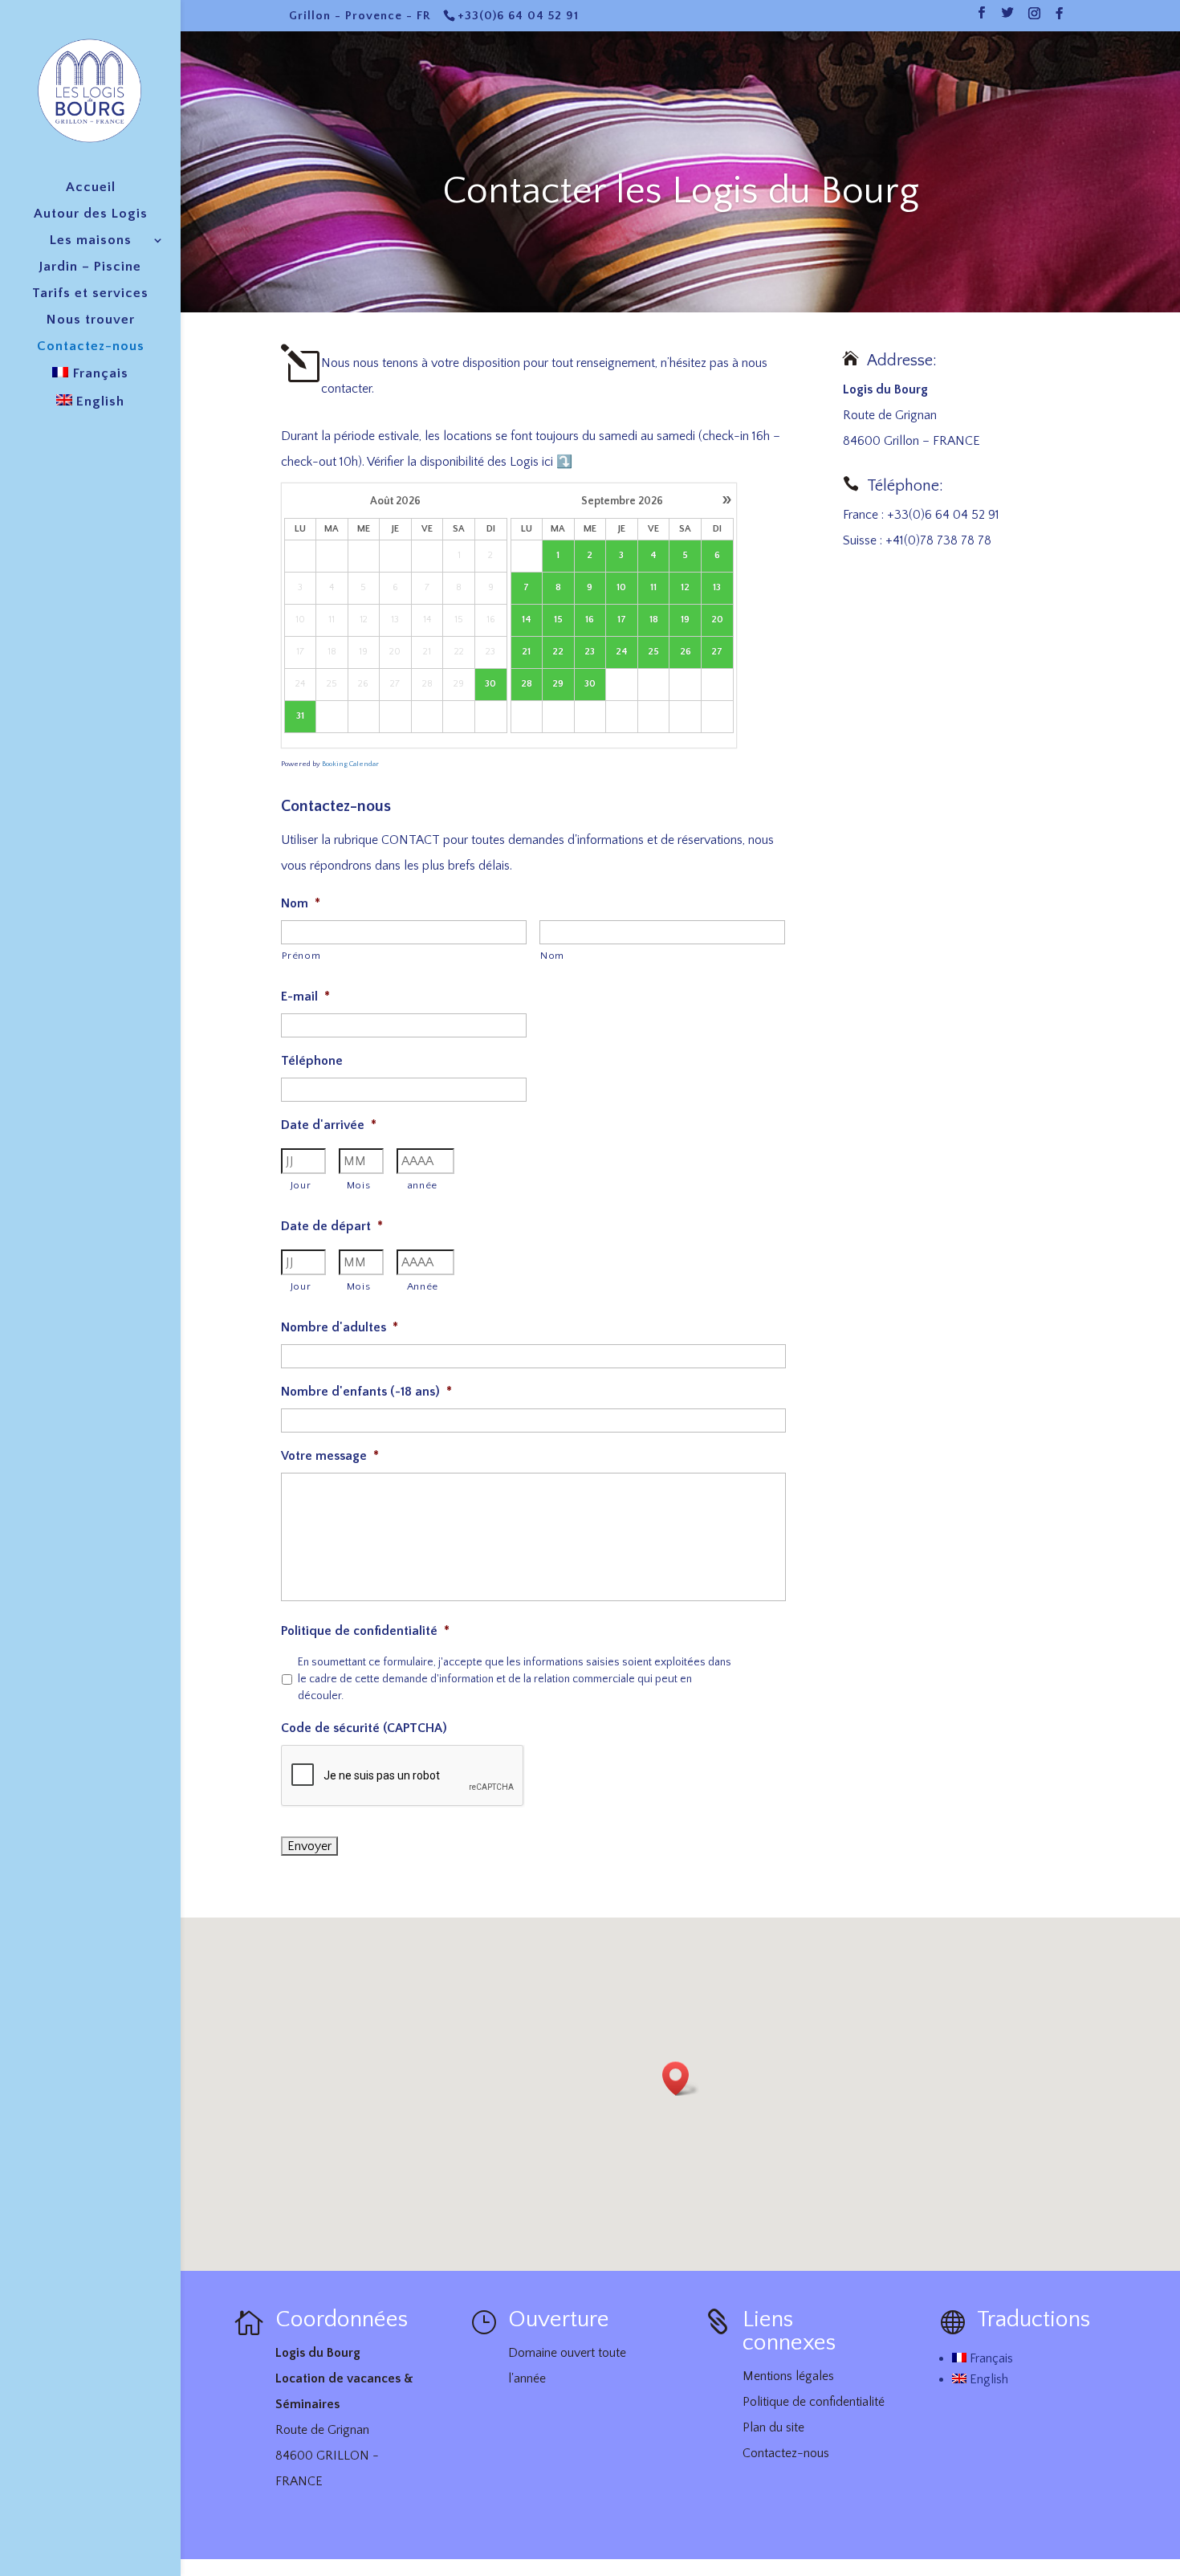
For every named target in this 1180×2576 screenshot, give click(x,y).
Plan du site (773, 2427)
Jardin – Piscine (90, 267)
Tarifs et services (90, 294)
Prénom (301, 956)
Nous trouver (91, 320)
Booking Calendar (350, 764)
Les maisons (91, 241)
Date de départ (332, 1226)
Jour (301, 1185)
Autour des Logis (91, 214)
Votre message (330, 1456)
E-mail (305, 997)
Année (423, 1286)
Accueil (91, 188)
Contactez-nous (91, 347)
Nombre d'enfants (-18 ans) (366, 1392)
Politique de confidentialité (365, 1631)
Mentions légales (788, 2376)
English (987, 2379)
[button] (681, 2079)
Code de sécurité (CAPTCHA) (364, 1728)
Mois (359, 1185)
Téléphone (312, 1061)
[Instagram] (1035, 18)
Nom (301, 903)
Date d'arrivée (329, 1125)
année (423, 1185)
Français (990, 2358)
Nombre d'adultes (340, 1327)
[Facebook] (1060, 18)
